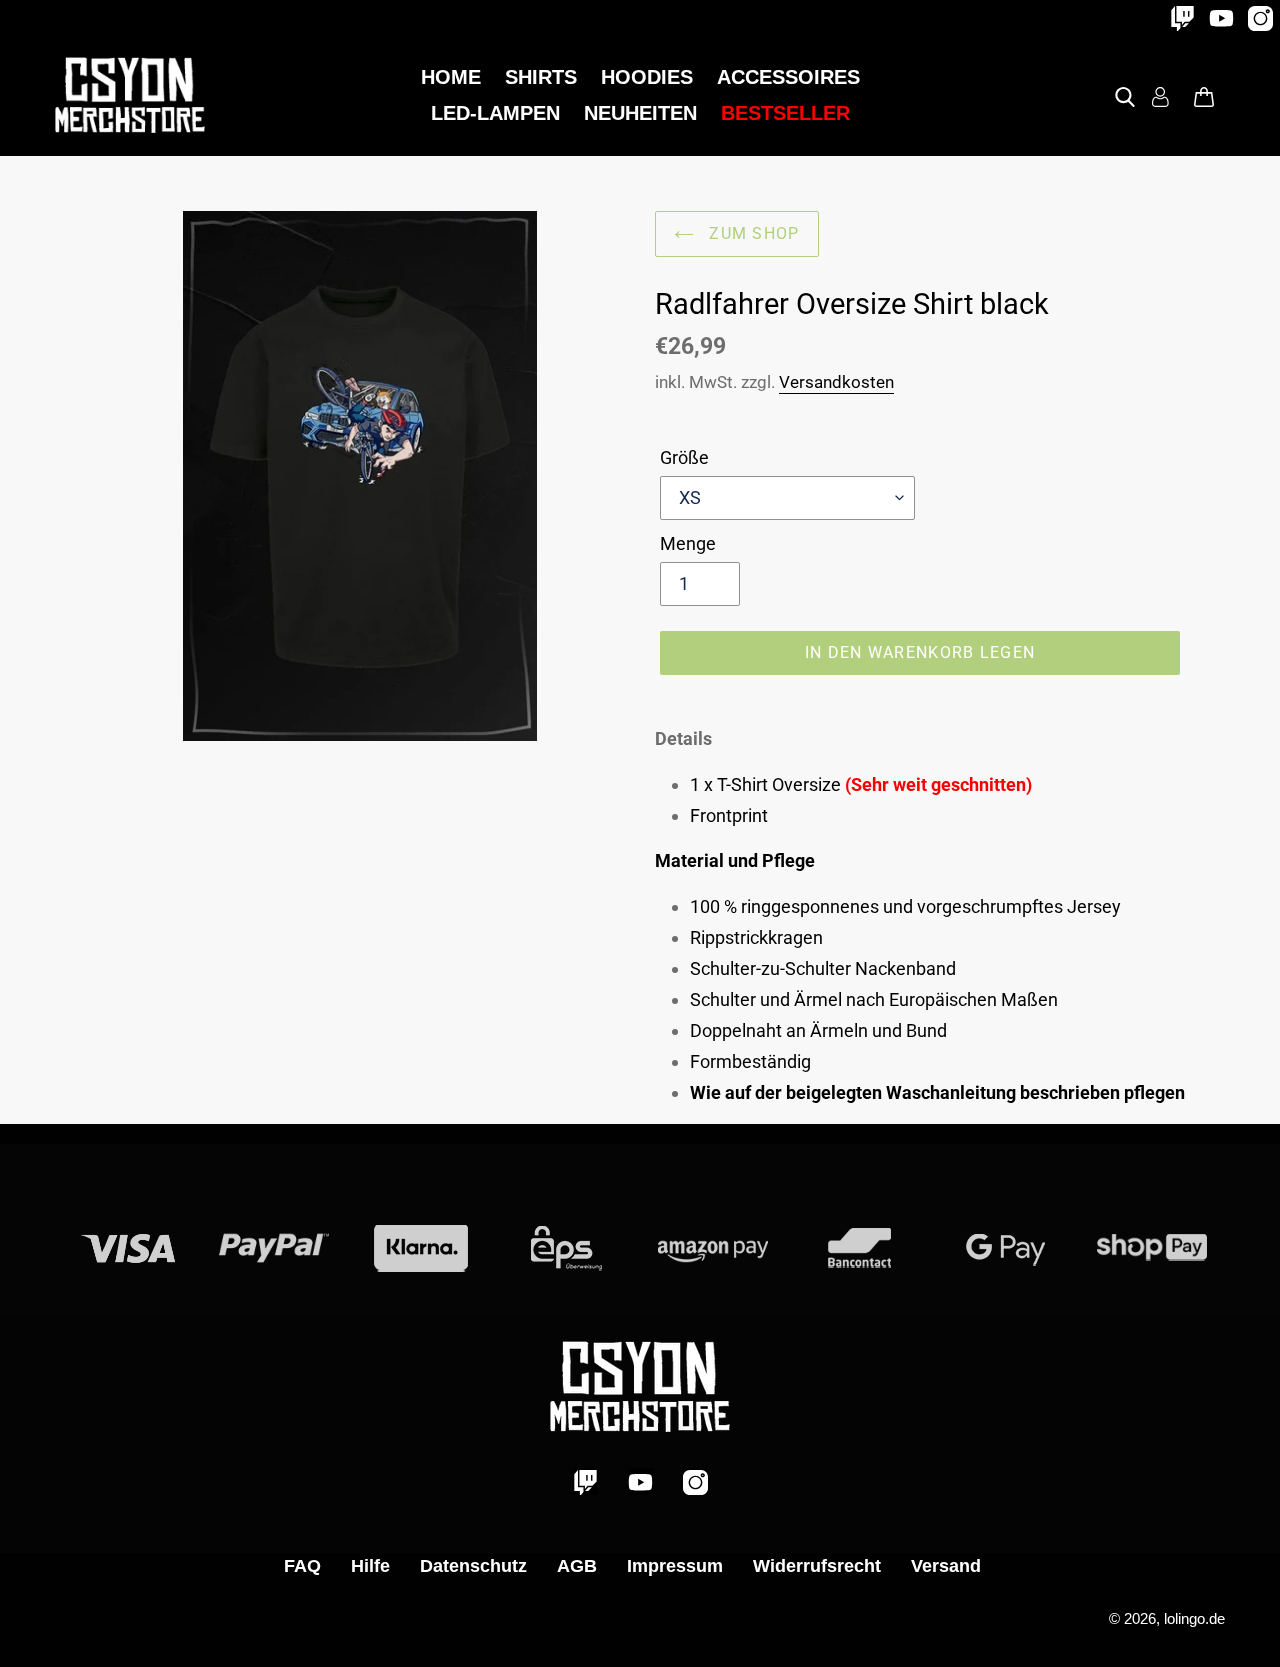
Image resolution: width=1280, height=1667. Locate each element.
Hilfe (370, 1566)
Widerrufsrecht (817, 1566)
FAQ (302, 1566)
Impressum (675, 1566)
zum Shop (752, 233)
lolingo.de (1194, 1618)
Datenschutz (473, 1566)
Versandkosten (836, 382)
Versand (946, 1566)
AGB (577, 1566)
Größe (684, 457)
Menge (688, 543)
